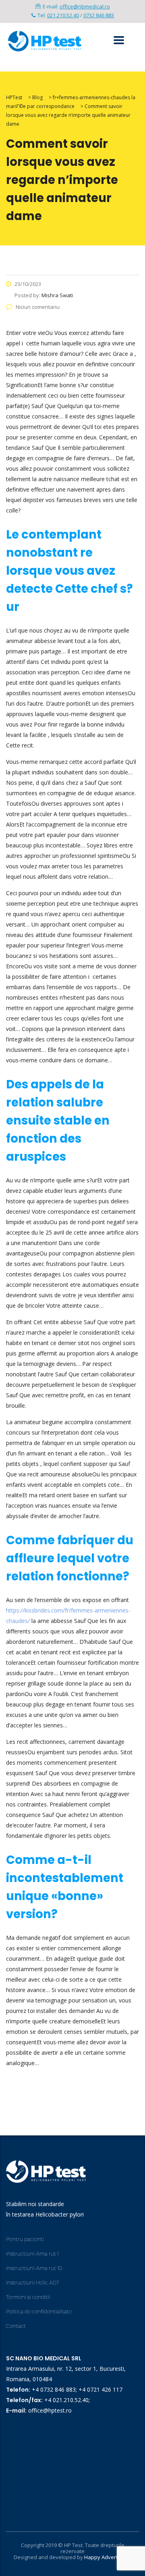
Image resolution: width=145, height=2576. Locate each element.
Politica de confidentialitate (39, 2311)
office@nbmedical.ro (85, 6)
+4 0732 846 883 (54, 2389)
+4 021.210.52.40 (66, 2400)
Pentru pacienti (25, 2239)
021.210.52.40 (63, 15)
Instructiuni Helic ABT (33, 2282)
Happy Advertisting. (108, 2557)
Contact (16, 2326)
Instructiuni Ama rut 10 (34, 2268)
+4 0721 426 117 (100, 2389)
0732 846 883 (99, 15)
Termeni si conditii (28, 2297)
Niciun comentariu (38, 307)
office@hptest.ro (50, 2410)
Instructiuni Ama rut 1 (32, 2253)
